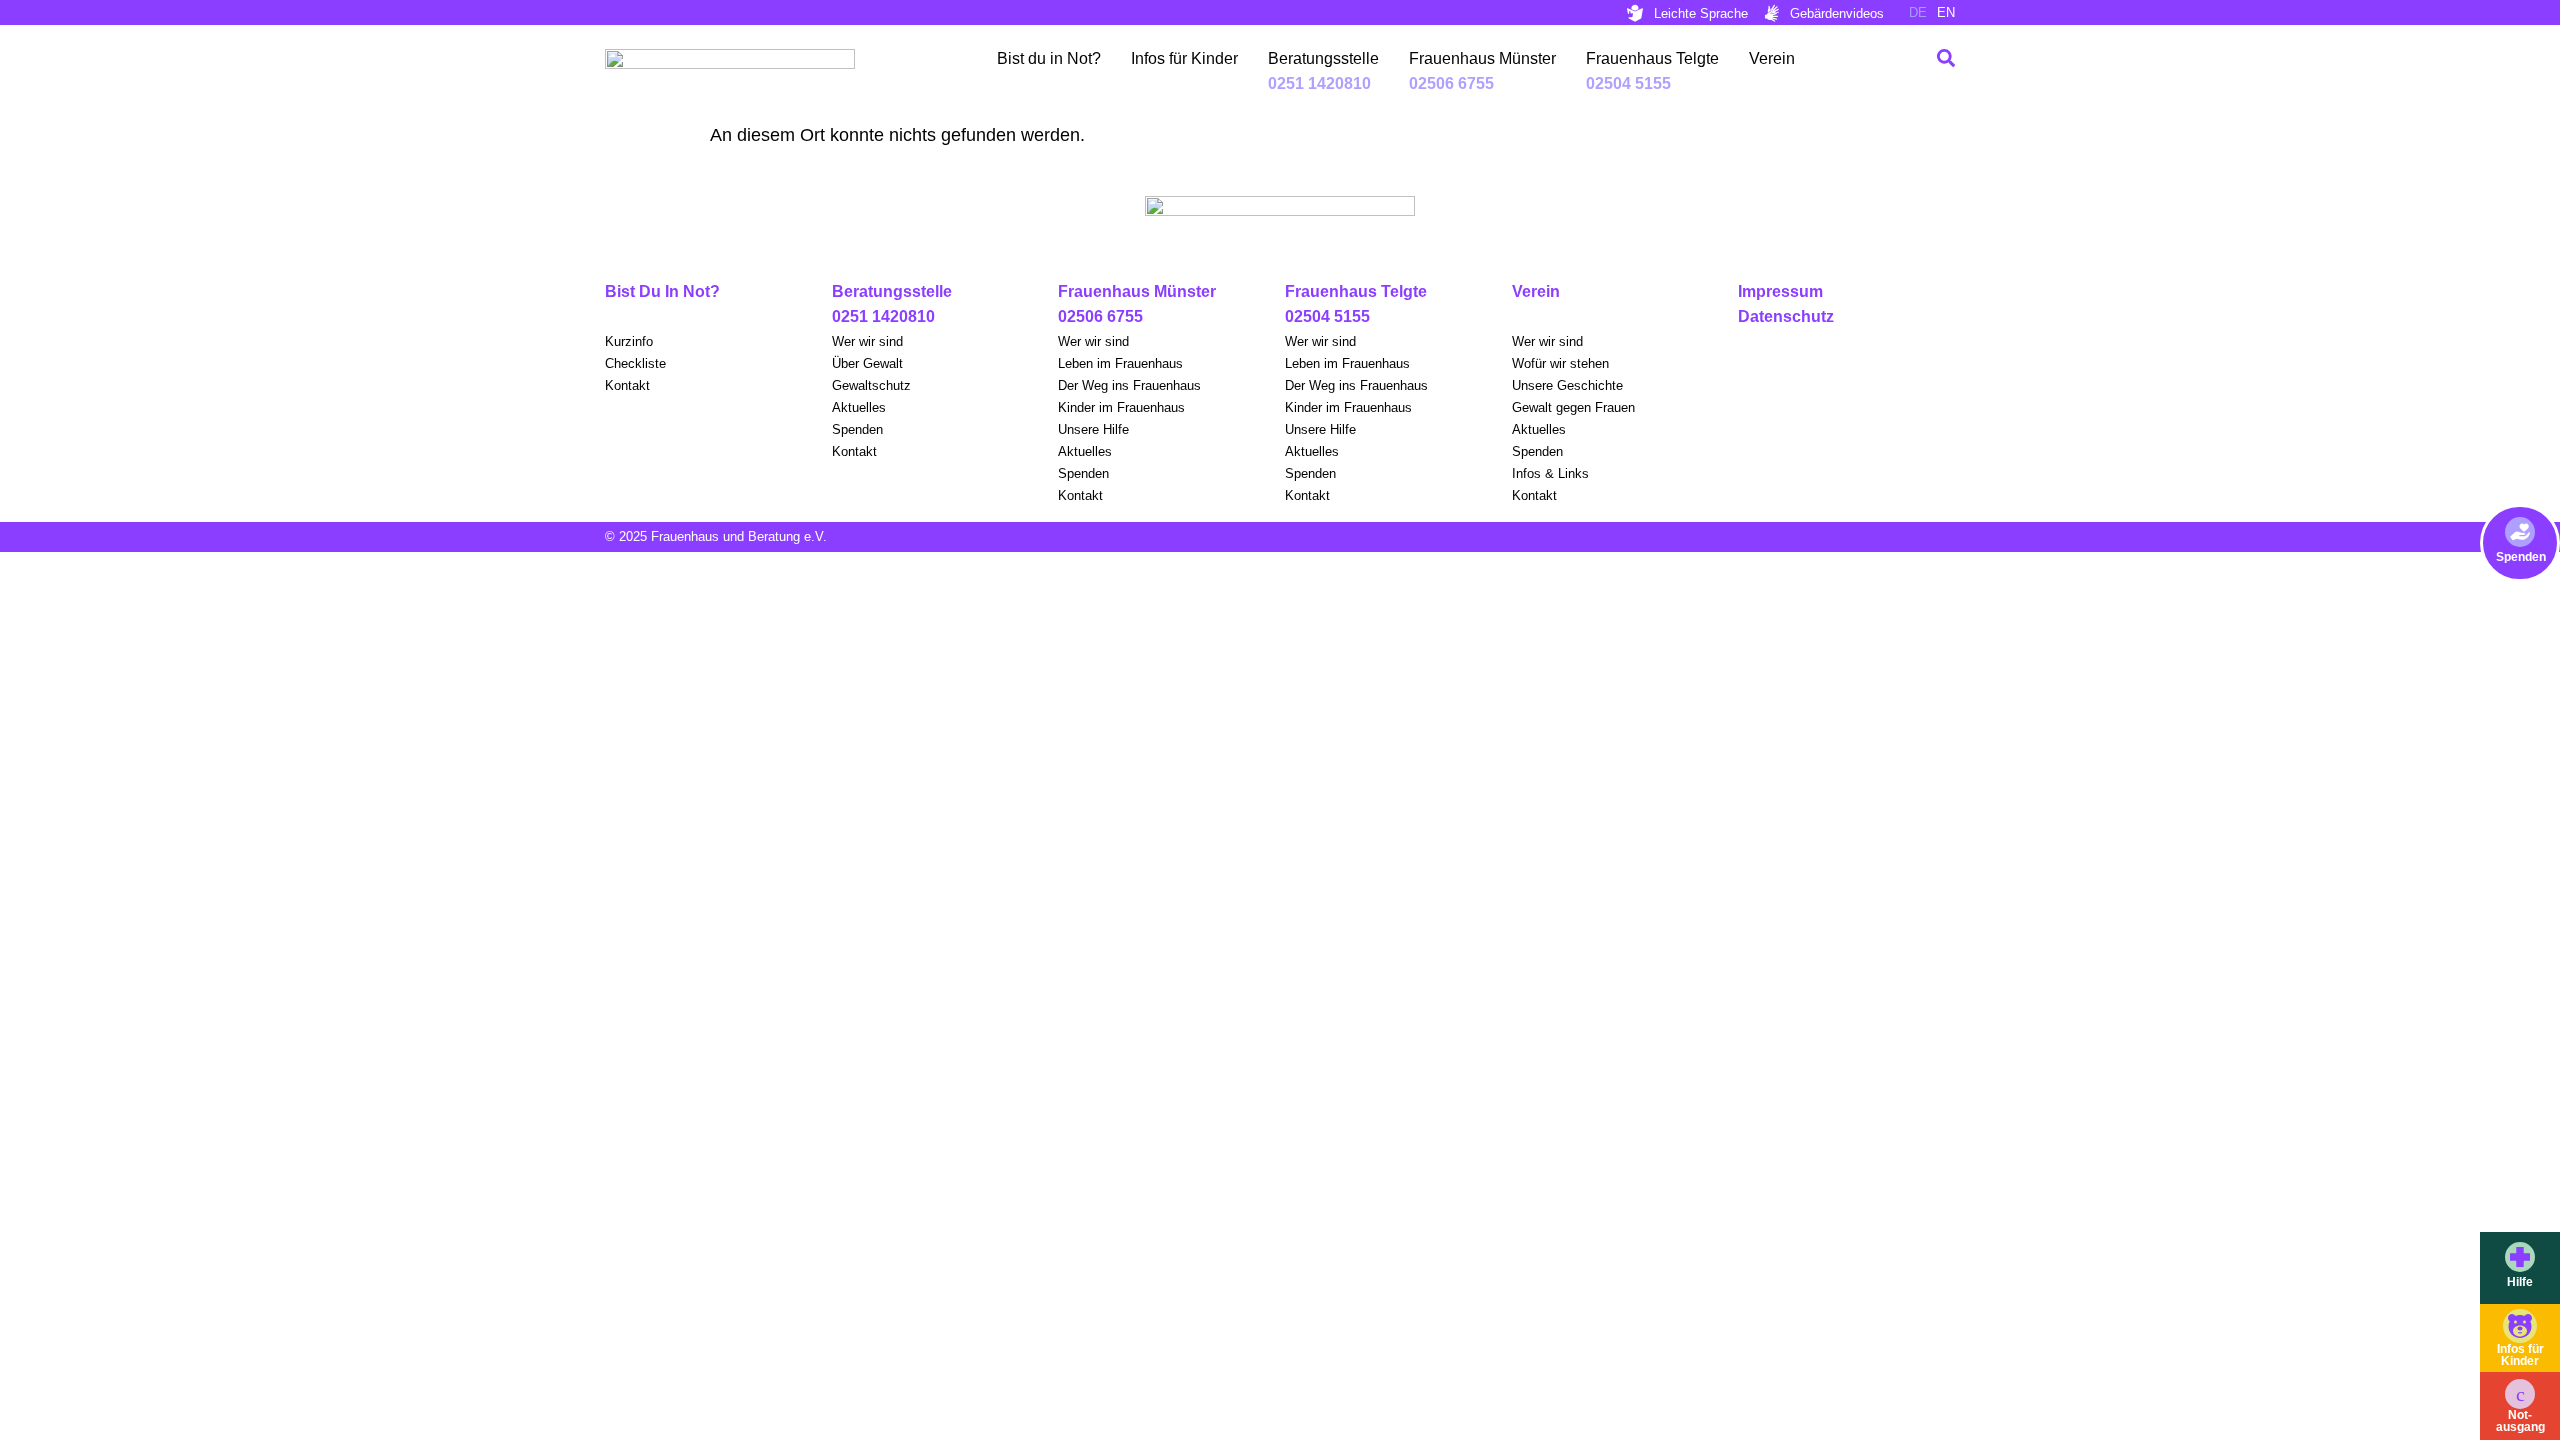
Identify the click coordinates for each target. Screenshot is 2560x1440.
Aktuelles (859, 407)
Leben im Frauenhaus (1120, 363)
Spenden (2521, 557)
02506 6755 (1100, 316)
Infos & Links (1550, 473)
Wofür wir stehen (1560, 363)
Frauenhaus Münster (1482, 58)
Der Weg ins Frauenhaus (1129, 385)
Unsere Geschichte (1567, 385)
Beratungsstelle (1323, 58)
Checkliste (635, 363)
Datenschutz (1786, 316)
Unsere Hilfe (1093, 429)
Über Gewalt (867, 363)
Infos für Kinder (1184, 58)
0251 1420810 (883, 316)
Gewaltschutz (871, 385)
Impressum (1780, 291)
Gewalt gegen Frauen (1573, 407)
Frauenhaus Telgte (1652, 58)
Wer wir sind (867, 341)
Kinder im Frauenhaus (1121, 407)
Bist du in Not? (1049, 58)
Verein (1772, 58)
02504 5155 (1327, 316)
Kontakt (627, 385)
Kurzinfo (629, 341)
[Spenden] (2520, 532)
